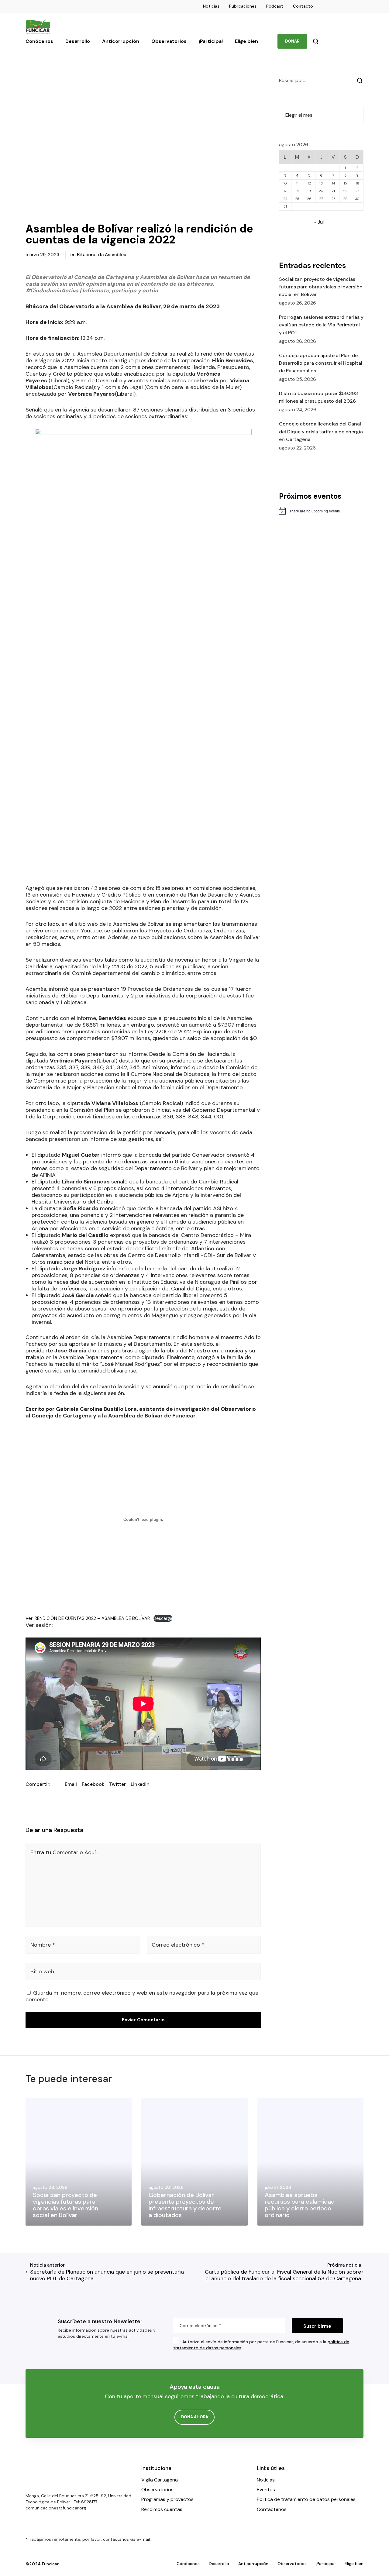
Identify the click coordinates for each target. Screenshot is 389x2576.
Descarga (163, 1618)
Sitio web (42, 1972)
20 (321, 191)
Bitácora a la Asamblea (102, 255)
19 (309, 191)
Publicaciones (243, 6)
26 (309, 199)
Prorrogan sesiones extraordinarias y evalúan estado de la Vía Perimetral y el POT (321, 325)
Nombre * (43, 1945)
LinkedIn (140, 1784)
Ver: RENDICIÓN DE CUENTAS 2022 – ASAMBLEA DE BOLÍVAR (88, 1618)
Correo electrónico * (178, 1945)
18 (297, 191)
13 (321, 183)
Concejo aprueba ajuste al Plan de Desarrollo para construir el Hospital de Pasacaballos (321, 363)
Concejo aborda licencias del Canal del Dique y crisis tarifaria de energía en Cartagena (321, 431)
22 (345, 191)
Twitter (117, 1784)
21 (333, 191)
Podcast (275, 6)
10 (285, 183)
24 (285, 199)
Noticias (211, 6)
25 (297, 199)
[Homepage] (44, 2476)
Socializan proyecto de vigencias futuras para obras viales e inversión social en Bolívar (321, 287)
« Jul (319, 222)
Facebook (93, 1784)
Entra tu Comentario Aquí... (64, 1852)
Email (71, 1784)
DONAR (292, 41)
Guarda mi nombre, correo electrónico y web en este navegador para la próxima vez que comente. (142, 1996)
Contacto (303, 6)
